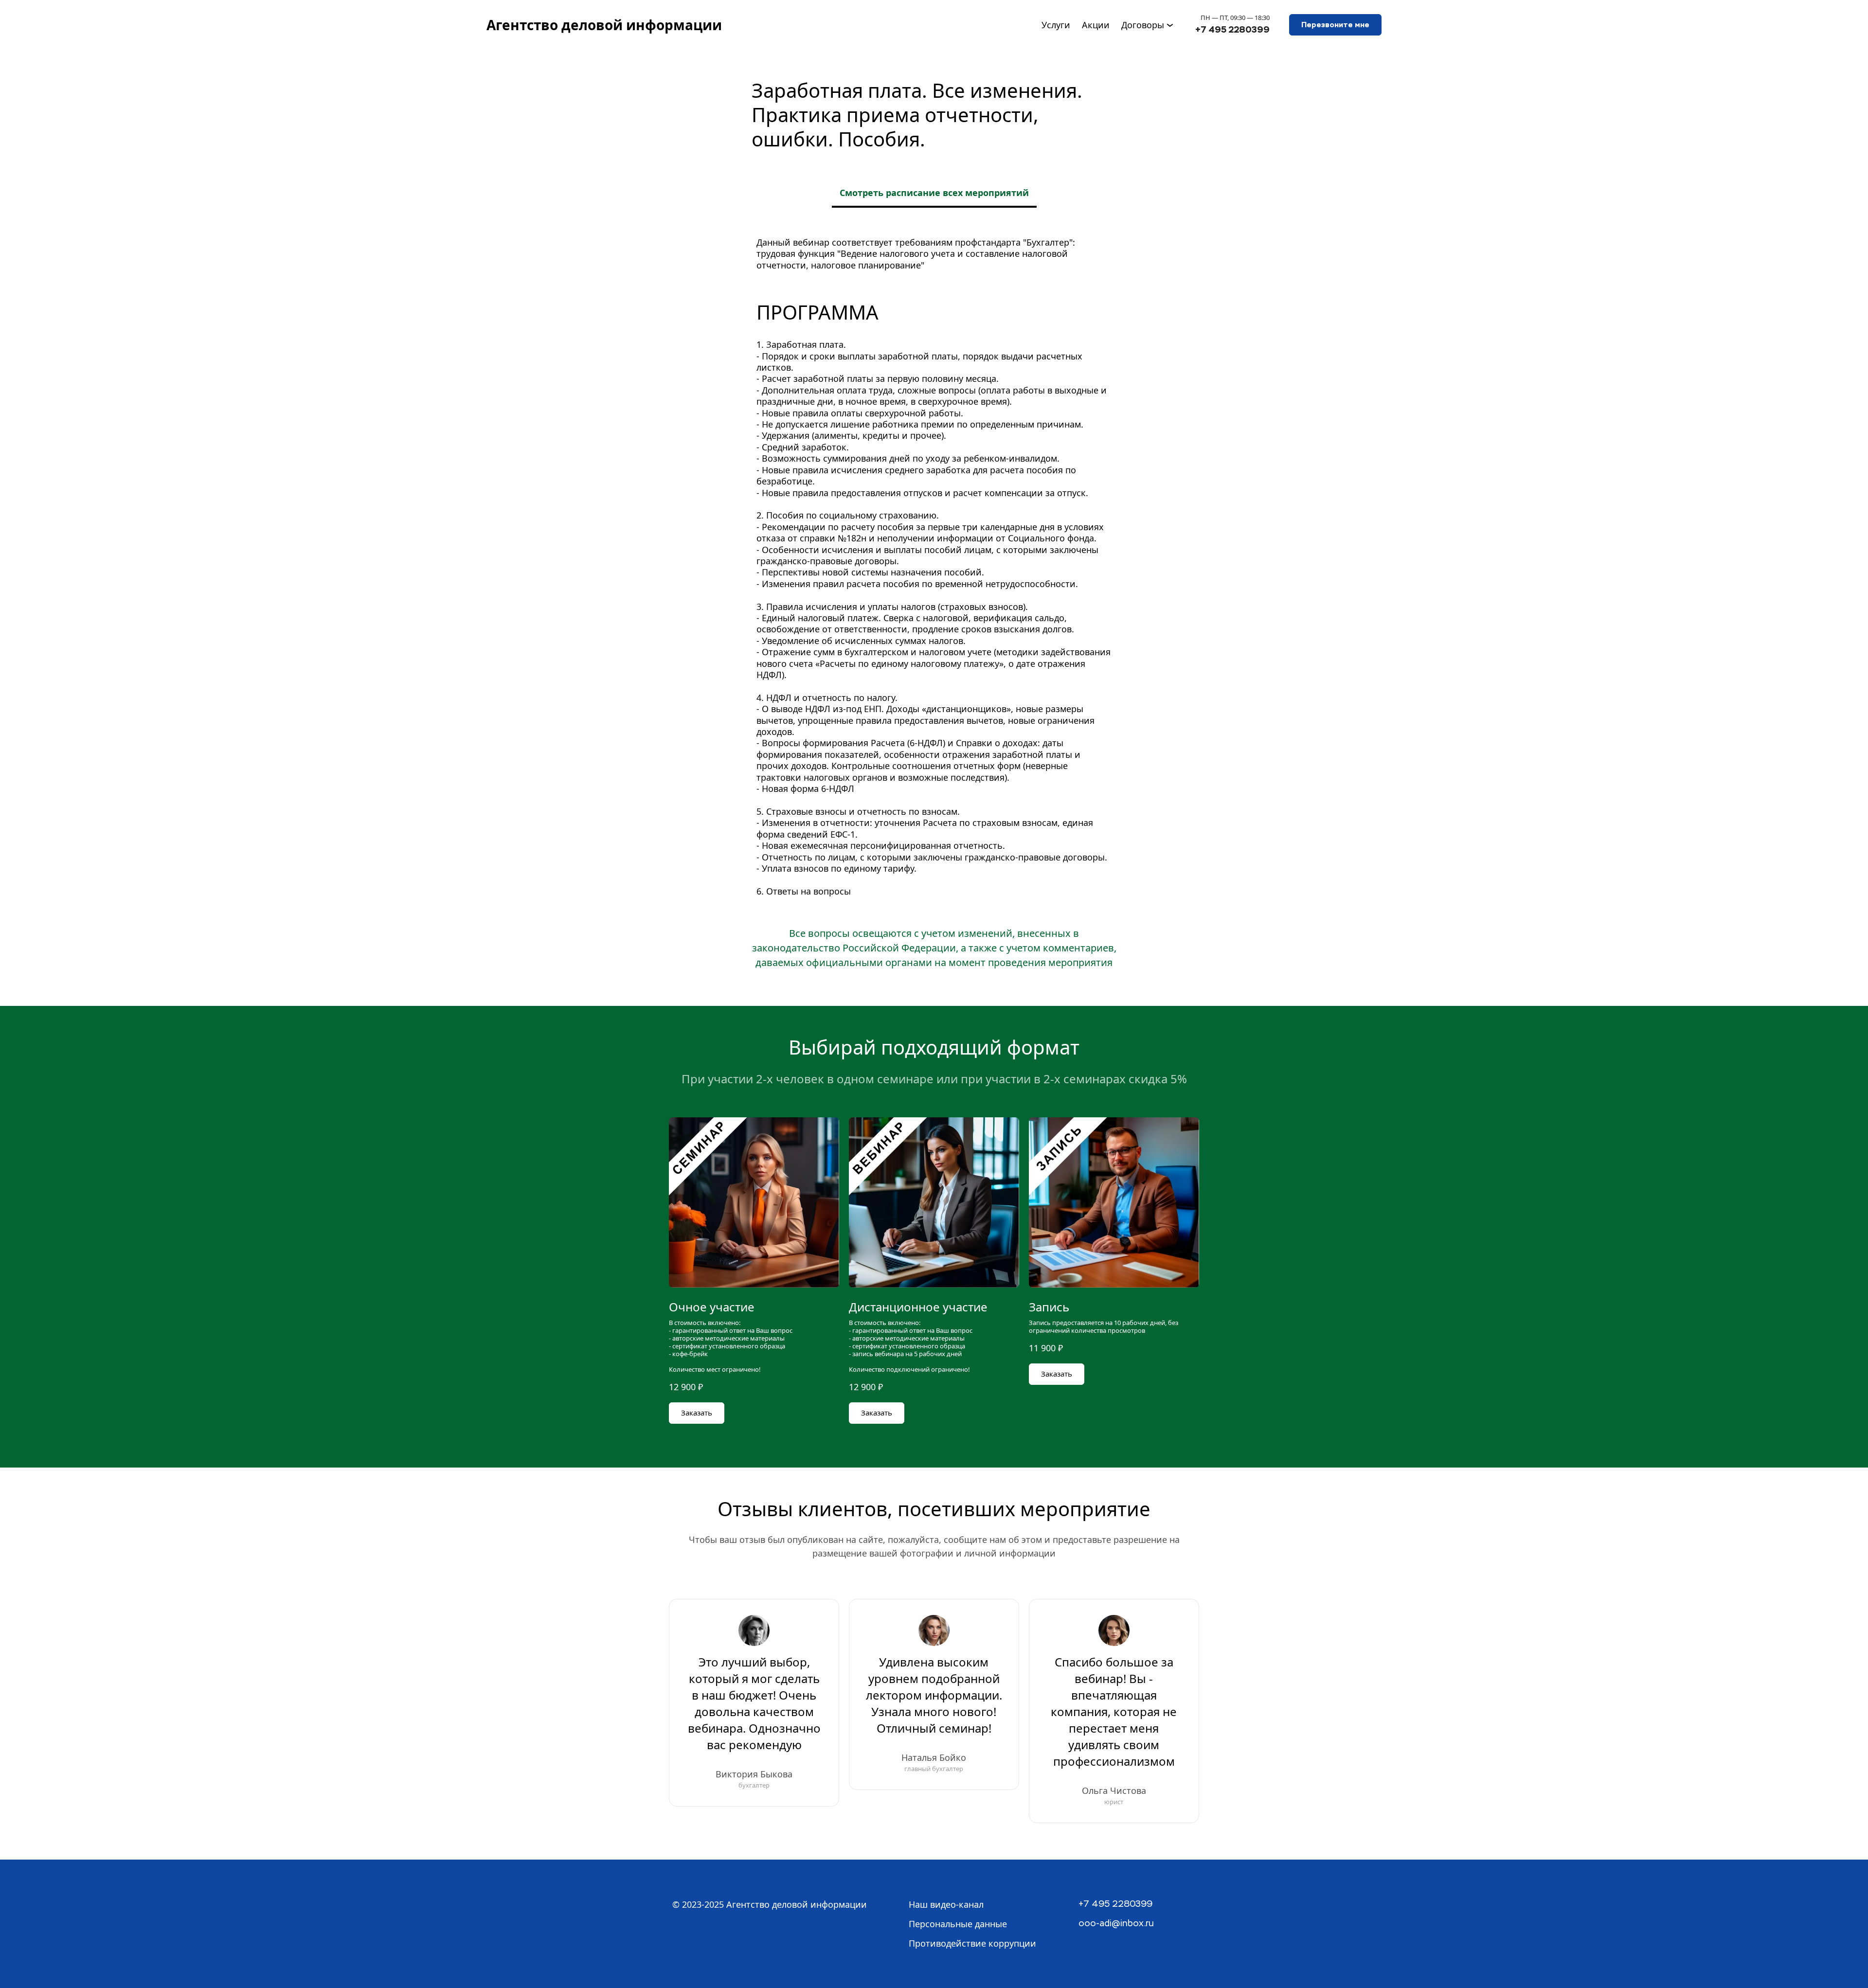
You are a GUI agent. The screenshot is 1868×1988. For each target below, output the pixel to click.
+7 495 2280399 (1232, 29)
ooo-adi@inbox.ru (1116, 1924)
